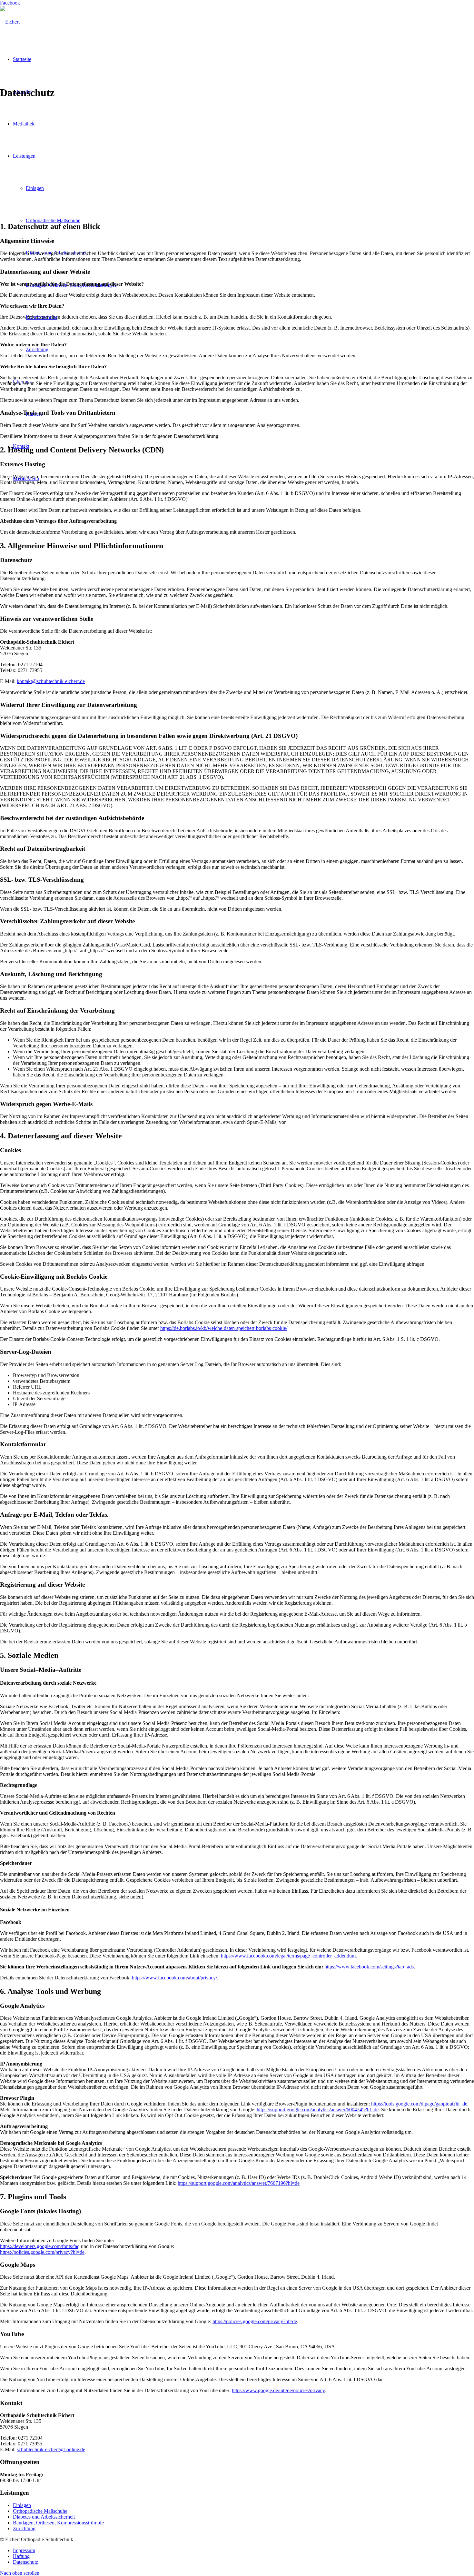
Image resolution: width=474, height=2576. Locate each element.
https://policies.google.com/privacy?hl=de (42, 2252)
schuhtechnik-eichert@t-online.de (51, 2449)
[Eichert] (10, 22)
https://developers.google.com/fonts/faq (40, 2246)
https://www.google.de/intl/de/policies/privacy (278, 2390)
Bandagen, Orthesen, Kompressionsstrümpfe (58, 2523)
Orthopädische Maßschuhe (40, 2511)
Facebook (10, 3)
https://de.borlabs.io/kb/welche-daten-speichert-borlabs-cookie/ (224, 1328)
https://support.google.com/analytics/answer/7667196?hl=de (239, 2183)
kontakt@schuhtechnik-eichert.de (51, 681)
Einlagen (22, 2505)
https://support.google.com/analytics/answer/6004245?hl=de (318, 2110)
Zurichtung (24, 2528)
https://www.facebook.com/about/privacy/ (174, 1978)
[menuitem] (243, 2551)
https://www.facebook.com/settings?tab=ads (369, 1967)
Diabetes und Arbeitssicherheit (44, 2517)
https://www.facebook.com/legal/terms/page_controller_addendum (288, 1956)
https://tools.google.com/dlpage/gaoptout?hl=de (419, 2104)
